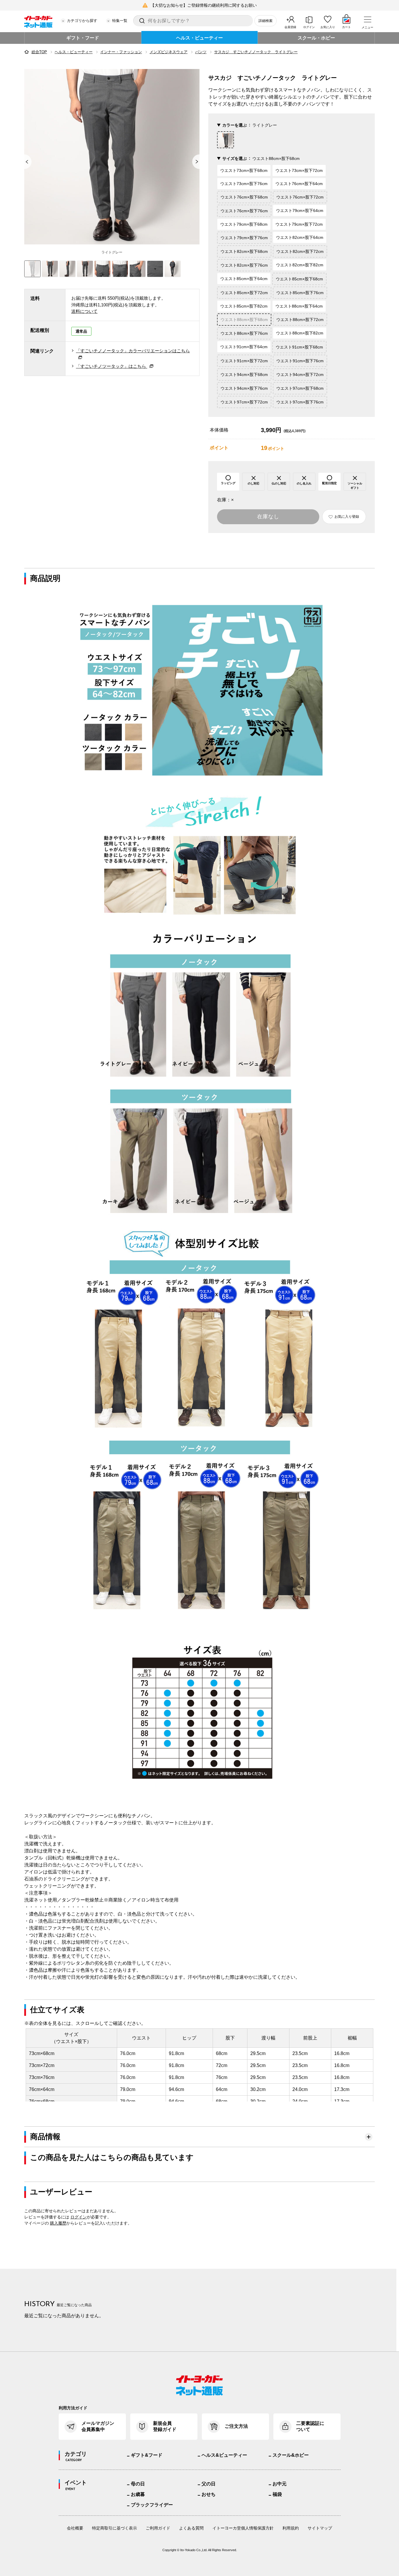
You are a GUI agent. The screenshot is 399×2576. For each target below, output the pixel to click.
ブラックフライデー (152, 2505)
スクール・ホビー (316, 38)
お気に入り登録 (347, 517)
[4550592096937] (50, 269)
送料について (84, 311)
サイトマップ (320, 2528)
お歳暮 (138, 2494)
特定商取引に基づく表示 (115, 2528)
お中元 (280, 2484)
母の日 (138, 2484)
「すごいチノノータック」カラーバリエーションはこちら (133, 351)
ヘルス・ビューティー (199, 38)
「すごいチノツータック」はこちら (112, 366)
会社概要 (75, 2528)
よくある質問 (191, 2528)
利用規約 (291, 2528)
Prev (24, 162)
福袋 (277, 2494)
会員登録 (290, 27)
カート (346, 27)
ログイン (309, 27)
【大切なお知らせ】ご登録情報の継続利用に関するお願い (204, 5)
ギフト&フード (147, 2455)
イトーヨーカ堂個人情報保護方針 (243, 2528)
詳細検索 (266, 21)
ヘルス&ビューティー (224, 2455)
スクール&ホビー (291, 2455)
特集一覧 (120, 21)
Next (199, 162)
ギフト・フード (83, 38)
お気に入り (328, 27)
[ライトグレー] (112, 157)
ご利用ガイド (158, 2528)
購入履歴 (58, 2223)
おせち (209, 2494)
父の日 (209, 2484)
